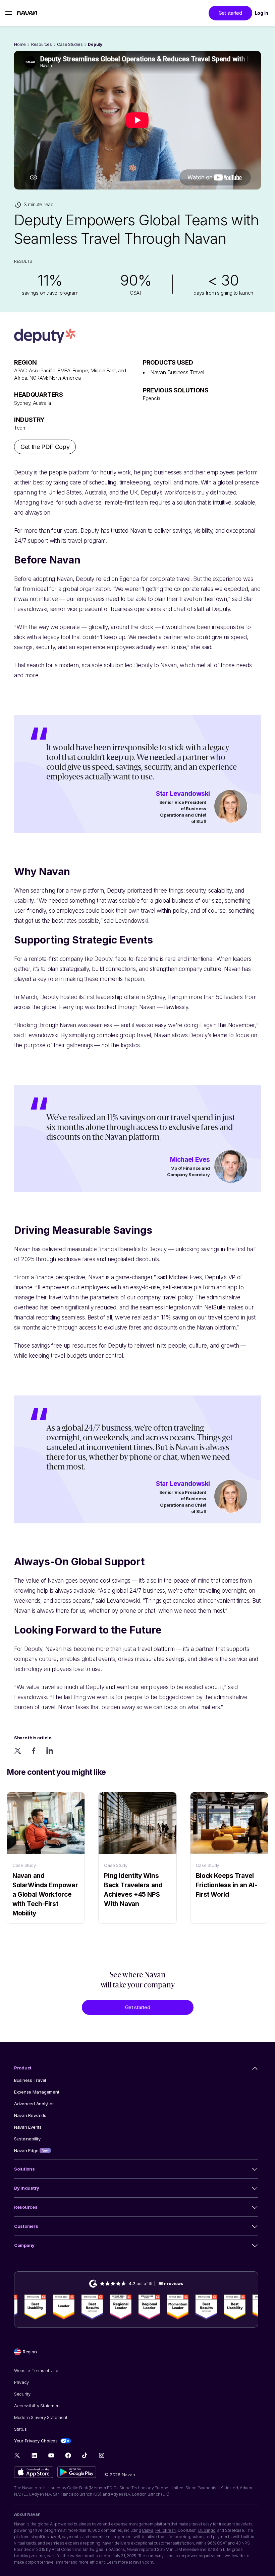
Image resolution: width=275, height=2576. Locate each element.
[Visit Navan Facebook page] (68, 2455)
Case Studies (70, 44)
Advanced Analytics (34, 2104)
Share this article (33, 1738)
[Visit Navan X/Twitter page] (18, 2456)
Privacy (21, 2382)
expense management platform (141, 2524)
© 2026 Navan (120, 2475)
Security (22, 2394)
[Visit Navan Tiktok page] (85, 2455)
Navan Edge (31, 2150)
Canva (148, 2530)
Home (20, 44)
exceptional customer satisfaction (162, 2543)
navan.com (143, 2562)
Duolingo (207, 2530)
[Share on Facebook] (34, 1751)
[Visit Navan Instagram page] (101, 2455)
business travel (88, 2524)
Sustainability (27, 2139)
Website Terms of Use (36, 2370)
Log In (262, 13)
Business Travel (30, 2080)
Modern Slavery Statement (41, 2417)
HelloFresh (166, 2530)
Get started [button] (230, 13)
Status (20, 2429)
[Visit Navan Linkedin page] (34, 2455)
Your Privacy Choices (36, 2441)
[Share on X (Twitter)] (18, 1751)
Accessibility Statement (37, 2406)
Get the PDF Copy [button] (45, 447)
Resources (42, 44)
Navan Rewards (30, 2115)
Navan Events (28, 2127)
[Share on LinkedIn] (50, 1751)
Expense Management (37, 2092)
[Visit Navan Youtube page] (51, 2455)
